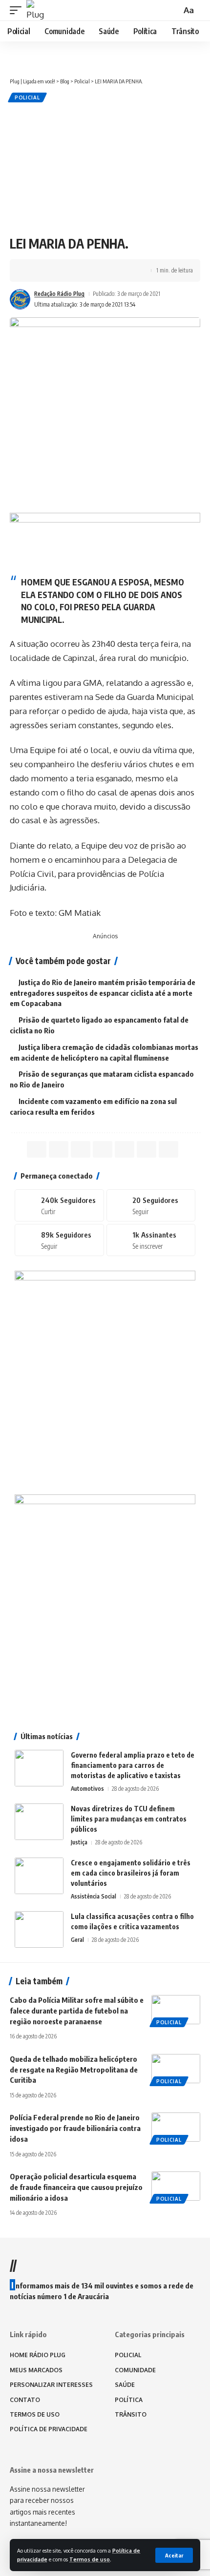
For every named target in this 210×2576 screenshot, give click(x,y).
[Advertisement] (105, 168)
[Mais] (124, 271)
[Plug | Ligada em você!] (37, 10)
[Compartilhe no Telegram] (78, 271)
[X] (151, 1205)
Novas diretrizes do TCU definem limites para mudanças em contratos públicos (129, 1819)
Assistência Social (94, 1896)
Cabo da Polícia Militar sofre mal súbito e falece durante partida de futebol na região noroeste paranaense (77, 2011)
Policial (27, 97)
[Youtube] (151, 1240)
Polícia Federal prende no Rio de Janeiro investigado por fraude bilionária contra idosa (75, 2128)
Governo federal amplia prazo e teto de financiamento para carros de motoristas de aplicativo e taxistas (133, 1765)
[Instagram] (59, 1240)
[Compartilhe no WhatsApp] (63, 271)
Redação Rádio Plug (59, 294)
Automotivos (87, 1789)
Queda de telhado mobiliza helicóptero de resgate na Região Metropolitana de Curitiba (74, 2070)
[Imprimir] (108, 271)
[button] (174, 2555)
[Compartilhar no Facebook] (33, 271)
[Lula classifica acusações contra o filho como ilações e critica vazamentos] (39, 1929)
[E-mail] (125, 1149)
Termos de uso (90, 2559)
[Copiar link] (93, 271)
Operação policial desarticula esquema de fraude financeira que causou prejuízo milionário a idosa (76, 2187)
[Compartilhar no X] (48, 271)
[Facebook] (59, 1205)
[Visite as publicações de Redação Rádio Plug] (20, 299)
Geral (77, 1940)
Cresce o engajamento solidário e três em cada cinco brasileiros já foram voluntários (131, 1873)
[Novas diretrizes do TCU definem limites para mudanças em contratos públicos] (39, 1822)
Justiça (79, 1842)
